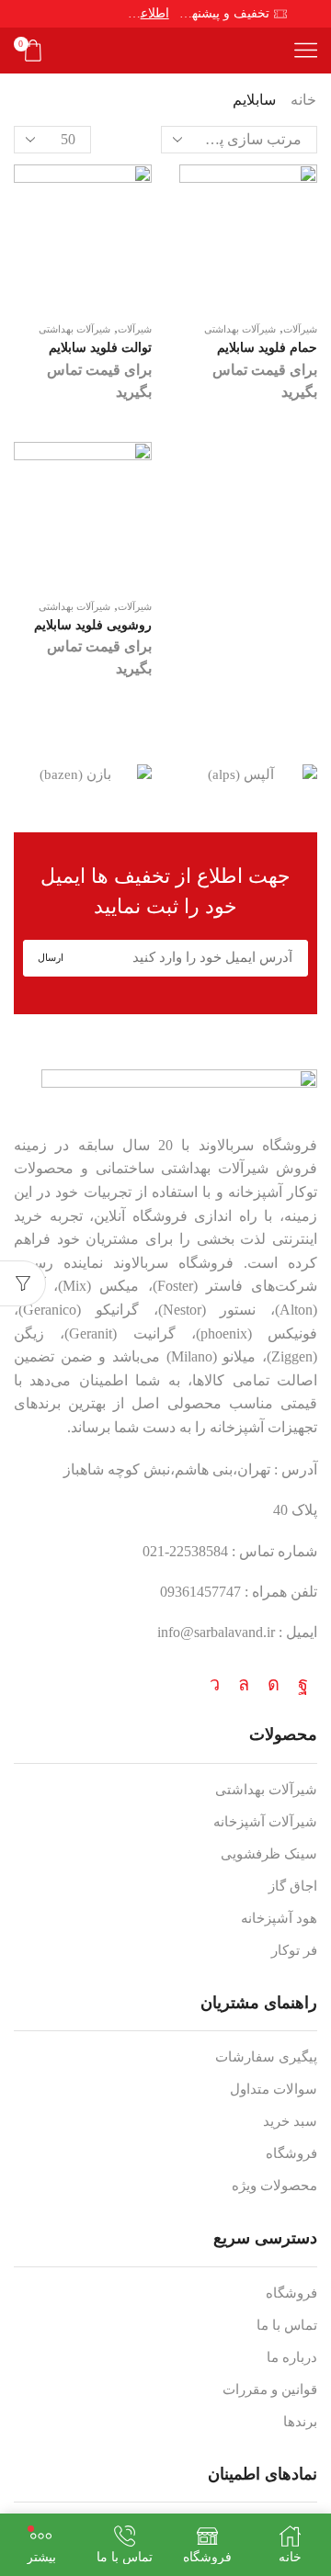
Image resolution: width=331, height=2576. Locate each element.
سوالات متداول (274, 2089)
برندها (300, 2422)
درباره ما (292, 2357)
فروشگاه (291, 2153)
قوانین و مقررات (270, 2390)
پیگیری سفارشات (266, 2057)
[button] (313, 775)
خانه (303, 100)
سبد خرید (290, 2121)
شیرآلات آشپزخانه (265, 1822)
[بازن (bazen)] (247, 775)
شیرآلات (135, 329)
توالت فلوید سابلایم (100, 348)
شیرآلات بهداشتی (74, 329)
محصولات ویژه (274, 2186)
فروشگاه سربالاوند (258, 1145)
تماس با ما (287, 2325)
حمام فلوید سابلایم (267, 348)
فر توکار (294, 1950)
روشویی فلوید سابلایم (93, 625)
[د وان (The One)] (82, 775)
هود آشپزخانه (279, 1918)
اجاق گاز (293, 1886)
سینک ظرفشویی (269, 1854)
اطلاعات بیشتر (148, 13)
